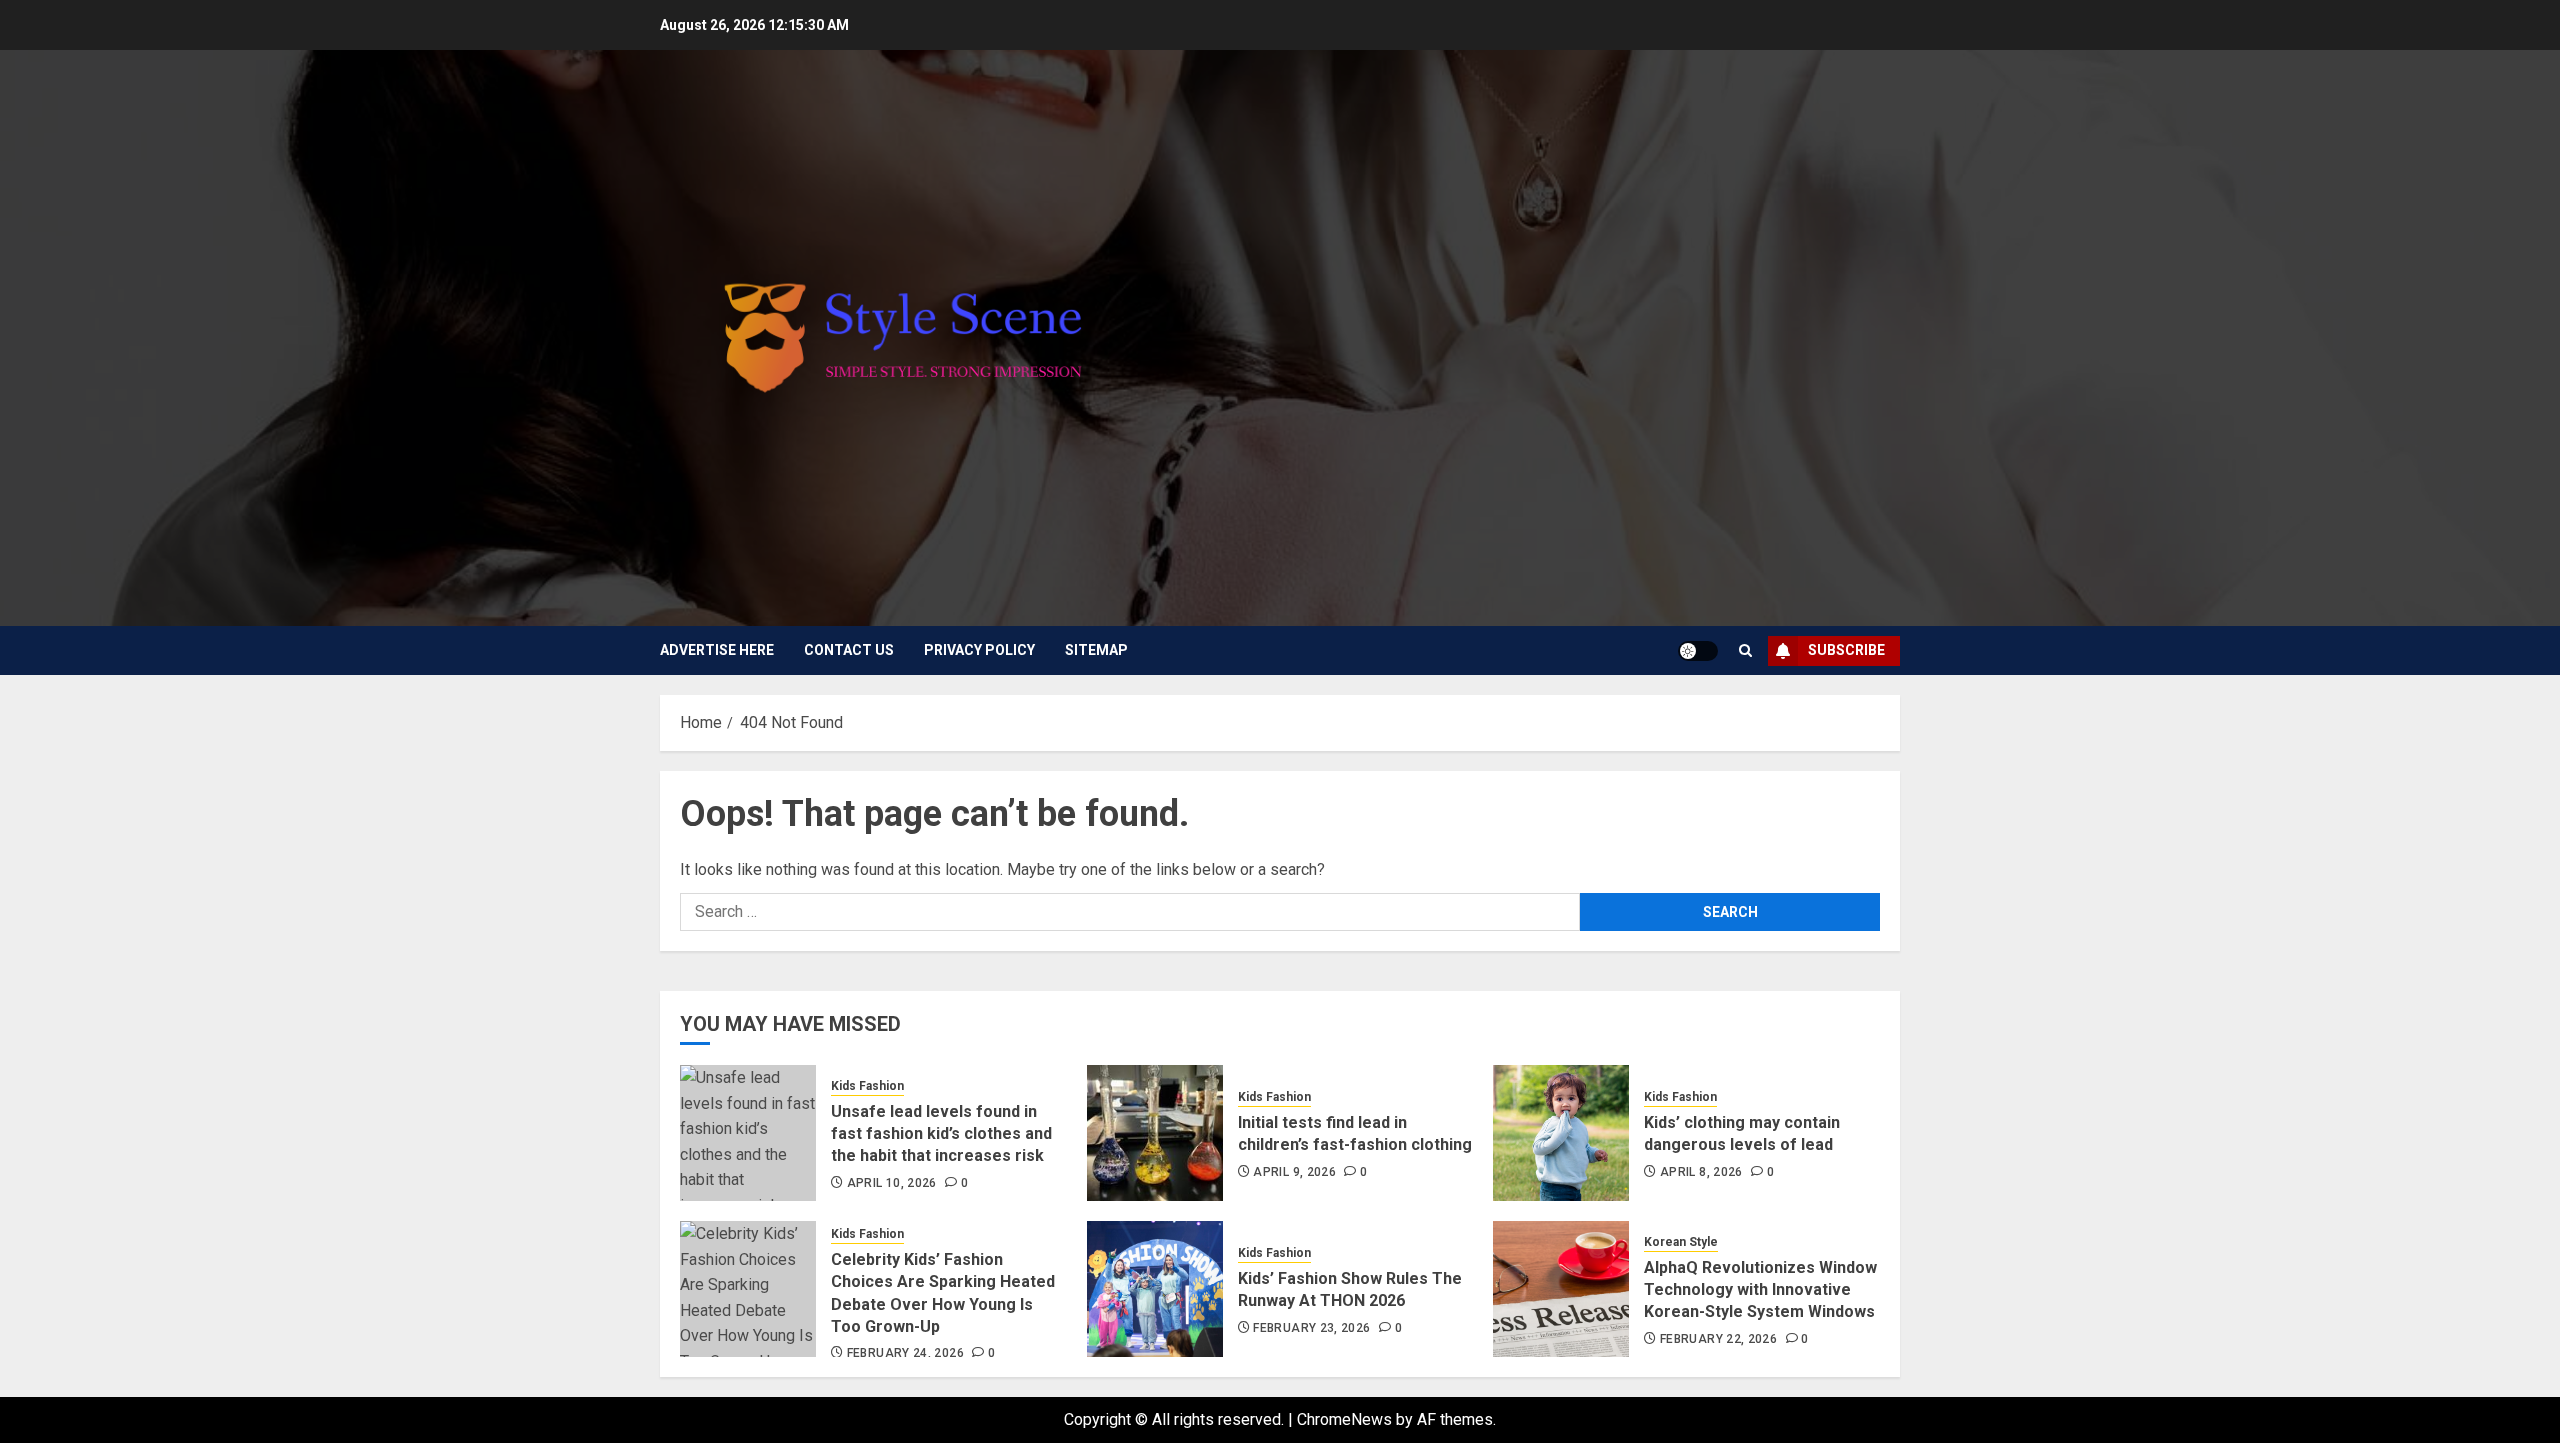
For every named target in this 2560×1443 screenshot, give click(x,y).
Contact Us (849, 650)
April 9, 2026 (1294, 1172)
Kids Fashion (867, 1086)
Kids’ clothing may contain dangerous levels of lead (1742, 1133)
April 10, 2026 (892, 1183)
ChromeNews (1344, 1419)
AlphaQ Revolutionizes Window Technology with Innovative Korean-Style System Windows (1760, 1290)
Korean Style (1681, 1242)
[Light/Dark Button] (1698, 651)
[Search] (1745, 650)
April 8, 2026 (1701, 1172)
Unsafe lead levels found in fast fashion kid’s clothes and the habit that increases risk (941, 1134)
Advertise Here (717, 650)
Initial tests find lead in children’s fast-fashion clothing (1355, 1133)
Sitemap (1096, 650)
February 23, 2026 (1311, 1328)
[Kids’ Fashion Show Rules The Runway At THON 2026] (1155, 1289)
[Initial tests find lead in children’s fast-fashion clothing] (1155, 1133)
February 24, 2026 (905, 1353)
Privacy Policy (979, 650)
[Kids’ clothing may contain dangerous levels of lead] (1561, 1133)
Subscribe (1846, 650)
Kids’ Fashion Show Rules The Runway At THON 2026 (1350, 1289)
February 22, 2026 (1718, 1339)
